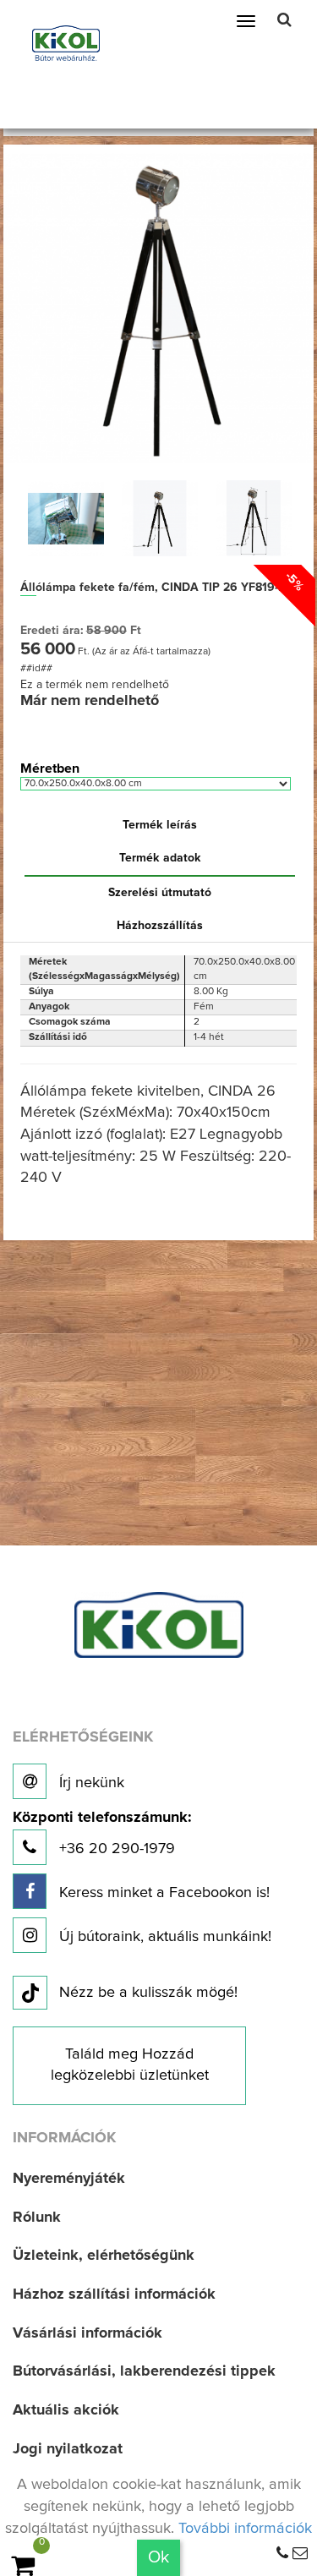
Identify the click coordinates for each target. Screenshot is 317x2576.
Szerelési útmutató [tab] (160, 893)
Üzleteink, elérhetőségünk (104, 2256)
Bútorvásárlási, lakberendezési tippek (144, 2371)
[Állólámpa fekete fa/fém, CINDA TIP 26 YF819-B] (159, 308)
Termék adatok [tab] (160, 858)
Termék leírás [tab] (160, 825)
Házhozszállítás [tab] (160, 926)
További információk (245, 2529)
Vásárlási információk (87, 2333)
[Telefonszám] (282, 2554)
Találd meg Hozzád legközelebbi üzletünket (130, 2065)
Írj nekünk (90, 1783)
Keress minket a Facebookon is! (162, 1893)
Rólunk (37, 2218)
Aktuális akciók (66, 2410)
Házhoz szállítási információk (114, 2294)
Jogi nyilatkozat (68, 2449)
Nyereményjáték (69, 2179)
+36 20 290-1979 (102, 1833)
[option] (66, 518)
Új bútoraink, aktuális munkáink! (163, 1937)
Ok (158, 2557)
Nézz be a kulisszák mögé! (148, 1993)
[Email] (300, 2554)
